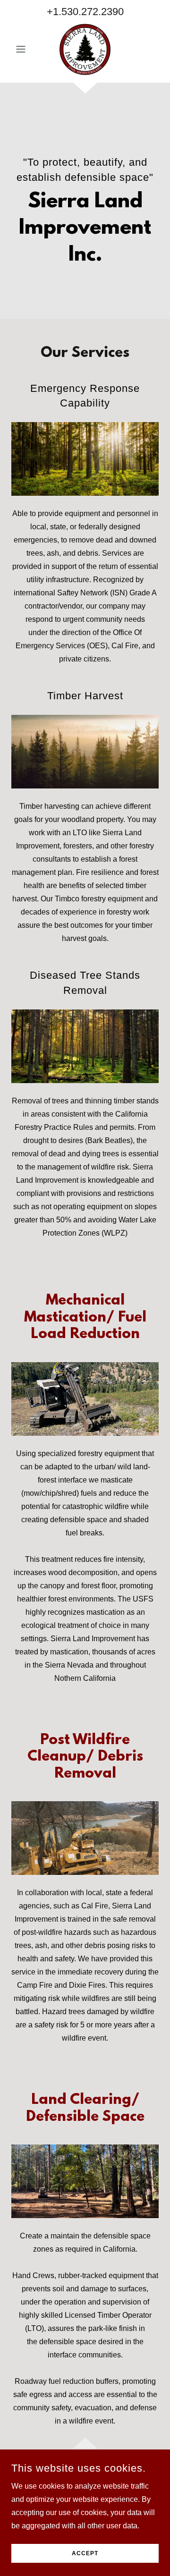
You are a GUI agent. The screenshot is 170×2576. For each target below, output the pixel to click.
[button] (22, 49)
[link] (85, 49)
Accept (85, 2553)
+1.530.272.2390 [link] (85, 12)
